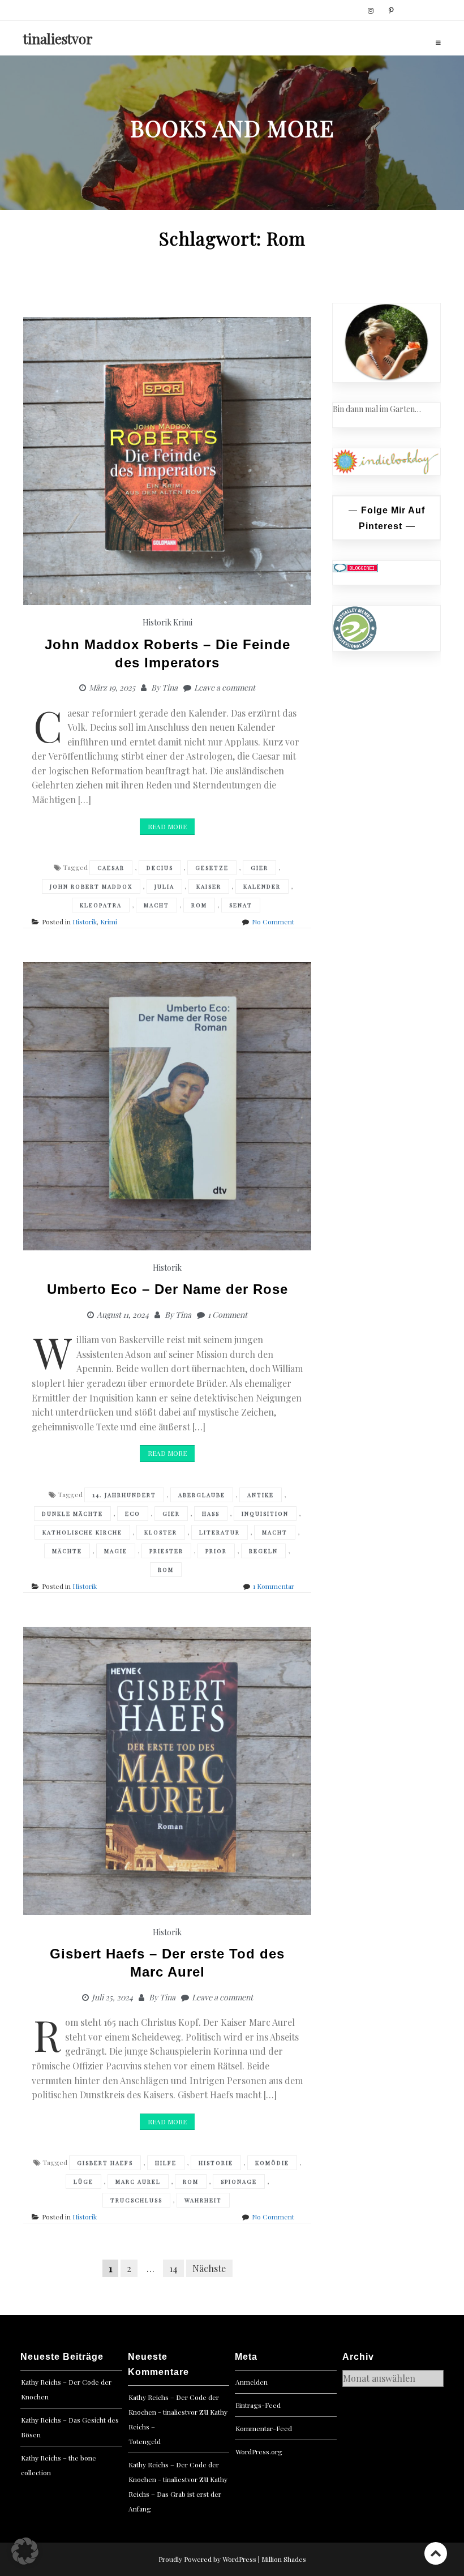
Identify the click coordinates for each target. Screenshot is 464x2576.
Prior (216, 1551)
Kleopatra (101, 905)
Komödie (272, 2163)
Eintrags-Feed (258, 2405)
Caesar (111, 868)
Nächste (209, 2268)
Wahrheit (203, 2200)
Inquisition (265, 1514)
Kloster (161, 1532)
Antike (261, 1495)
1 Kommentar (274, 1586)
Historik (157, 622)
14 (173, 2268)
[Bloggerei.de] (355, 567)
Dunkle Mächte (72, 1514)
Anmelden (252, 2382)
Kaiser (209, 886)
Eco (133, 1514)
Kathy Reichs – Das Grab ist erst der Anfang (178, 2494)
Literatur (220, 1532)
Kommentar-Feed (264, 2428)
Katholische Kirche (82, 1532)
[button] (25, 2551)
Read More (167, 826)
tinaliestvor (58, 38)
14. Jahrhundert (124, 1495)
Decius (160, 868)
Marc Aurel (138, 2181)
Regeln (263, 1551)
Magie (116, 1551)
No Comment (273, 921)
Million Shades (284, 2559)
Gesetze (212, 868)
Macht (156, 905)
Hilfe (166, 2163)
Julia (164, 886)
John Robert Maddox (91, 886)
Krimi (183, 622)
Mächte (67, 1551)
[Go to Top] (436, 2553)
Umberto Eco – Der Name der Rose (167, 1289)
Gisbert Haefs (105, 2163)
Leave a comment (225, 687)
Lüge (83, 2181)
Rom (199, 905)
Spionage (239, 2181)
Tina (170, 687)
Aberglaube (202, 1495)
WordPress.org (259, 2451)
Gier (259, 868)
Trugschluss (136, 2200)
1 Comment (227, 1315)
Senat (241, 905)
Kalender (262, 886)
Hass (211, 1514)
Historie (216, 2163)
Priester (166, 1551)
